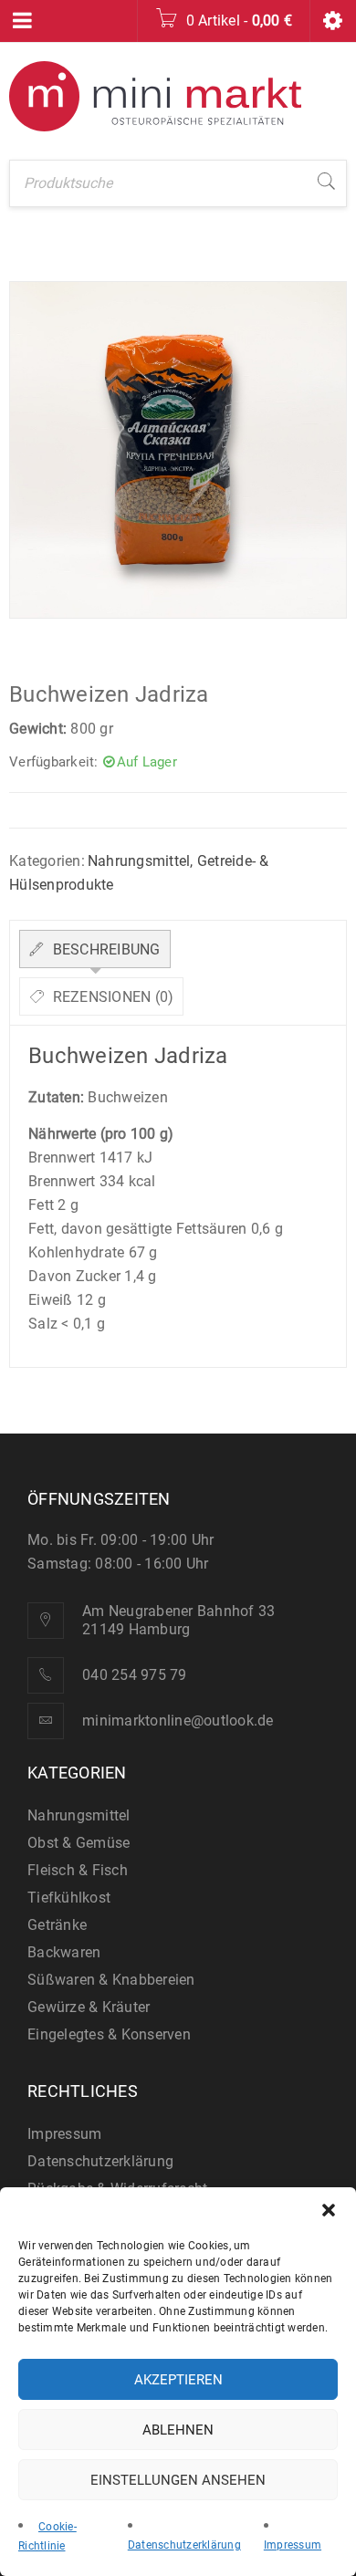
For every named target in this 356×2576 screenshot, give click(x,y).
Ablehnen (178, 2430)
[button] (329, 2210)
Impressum (293, 2545)
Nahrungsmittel (139, 861)
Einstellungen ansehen (178, 2480)
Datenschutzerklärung (184, 2545)
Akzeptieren (178, 2380)
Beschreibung (104, 949)
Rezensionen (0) (111, 997)
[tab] (95, 949)
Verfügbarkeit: (54, 762)
